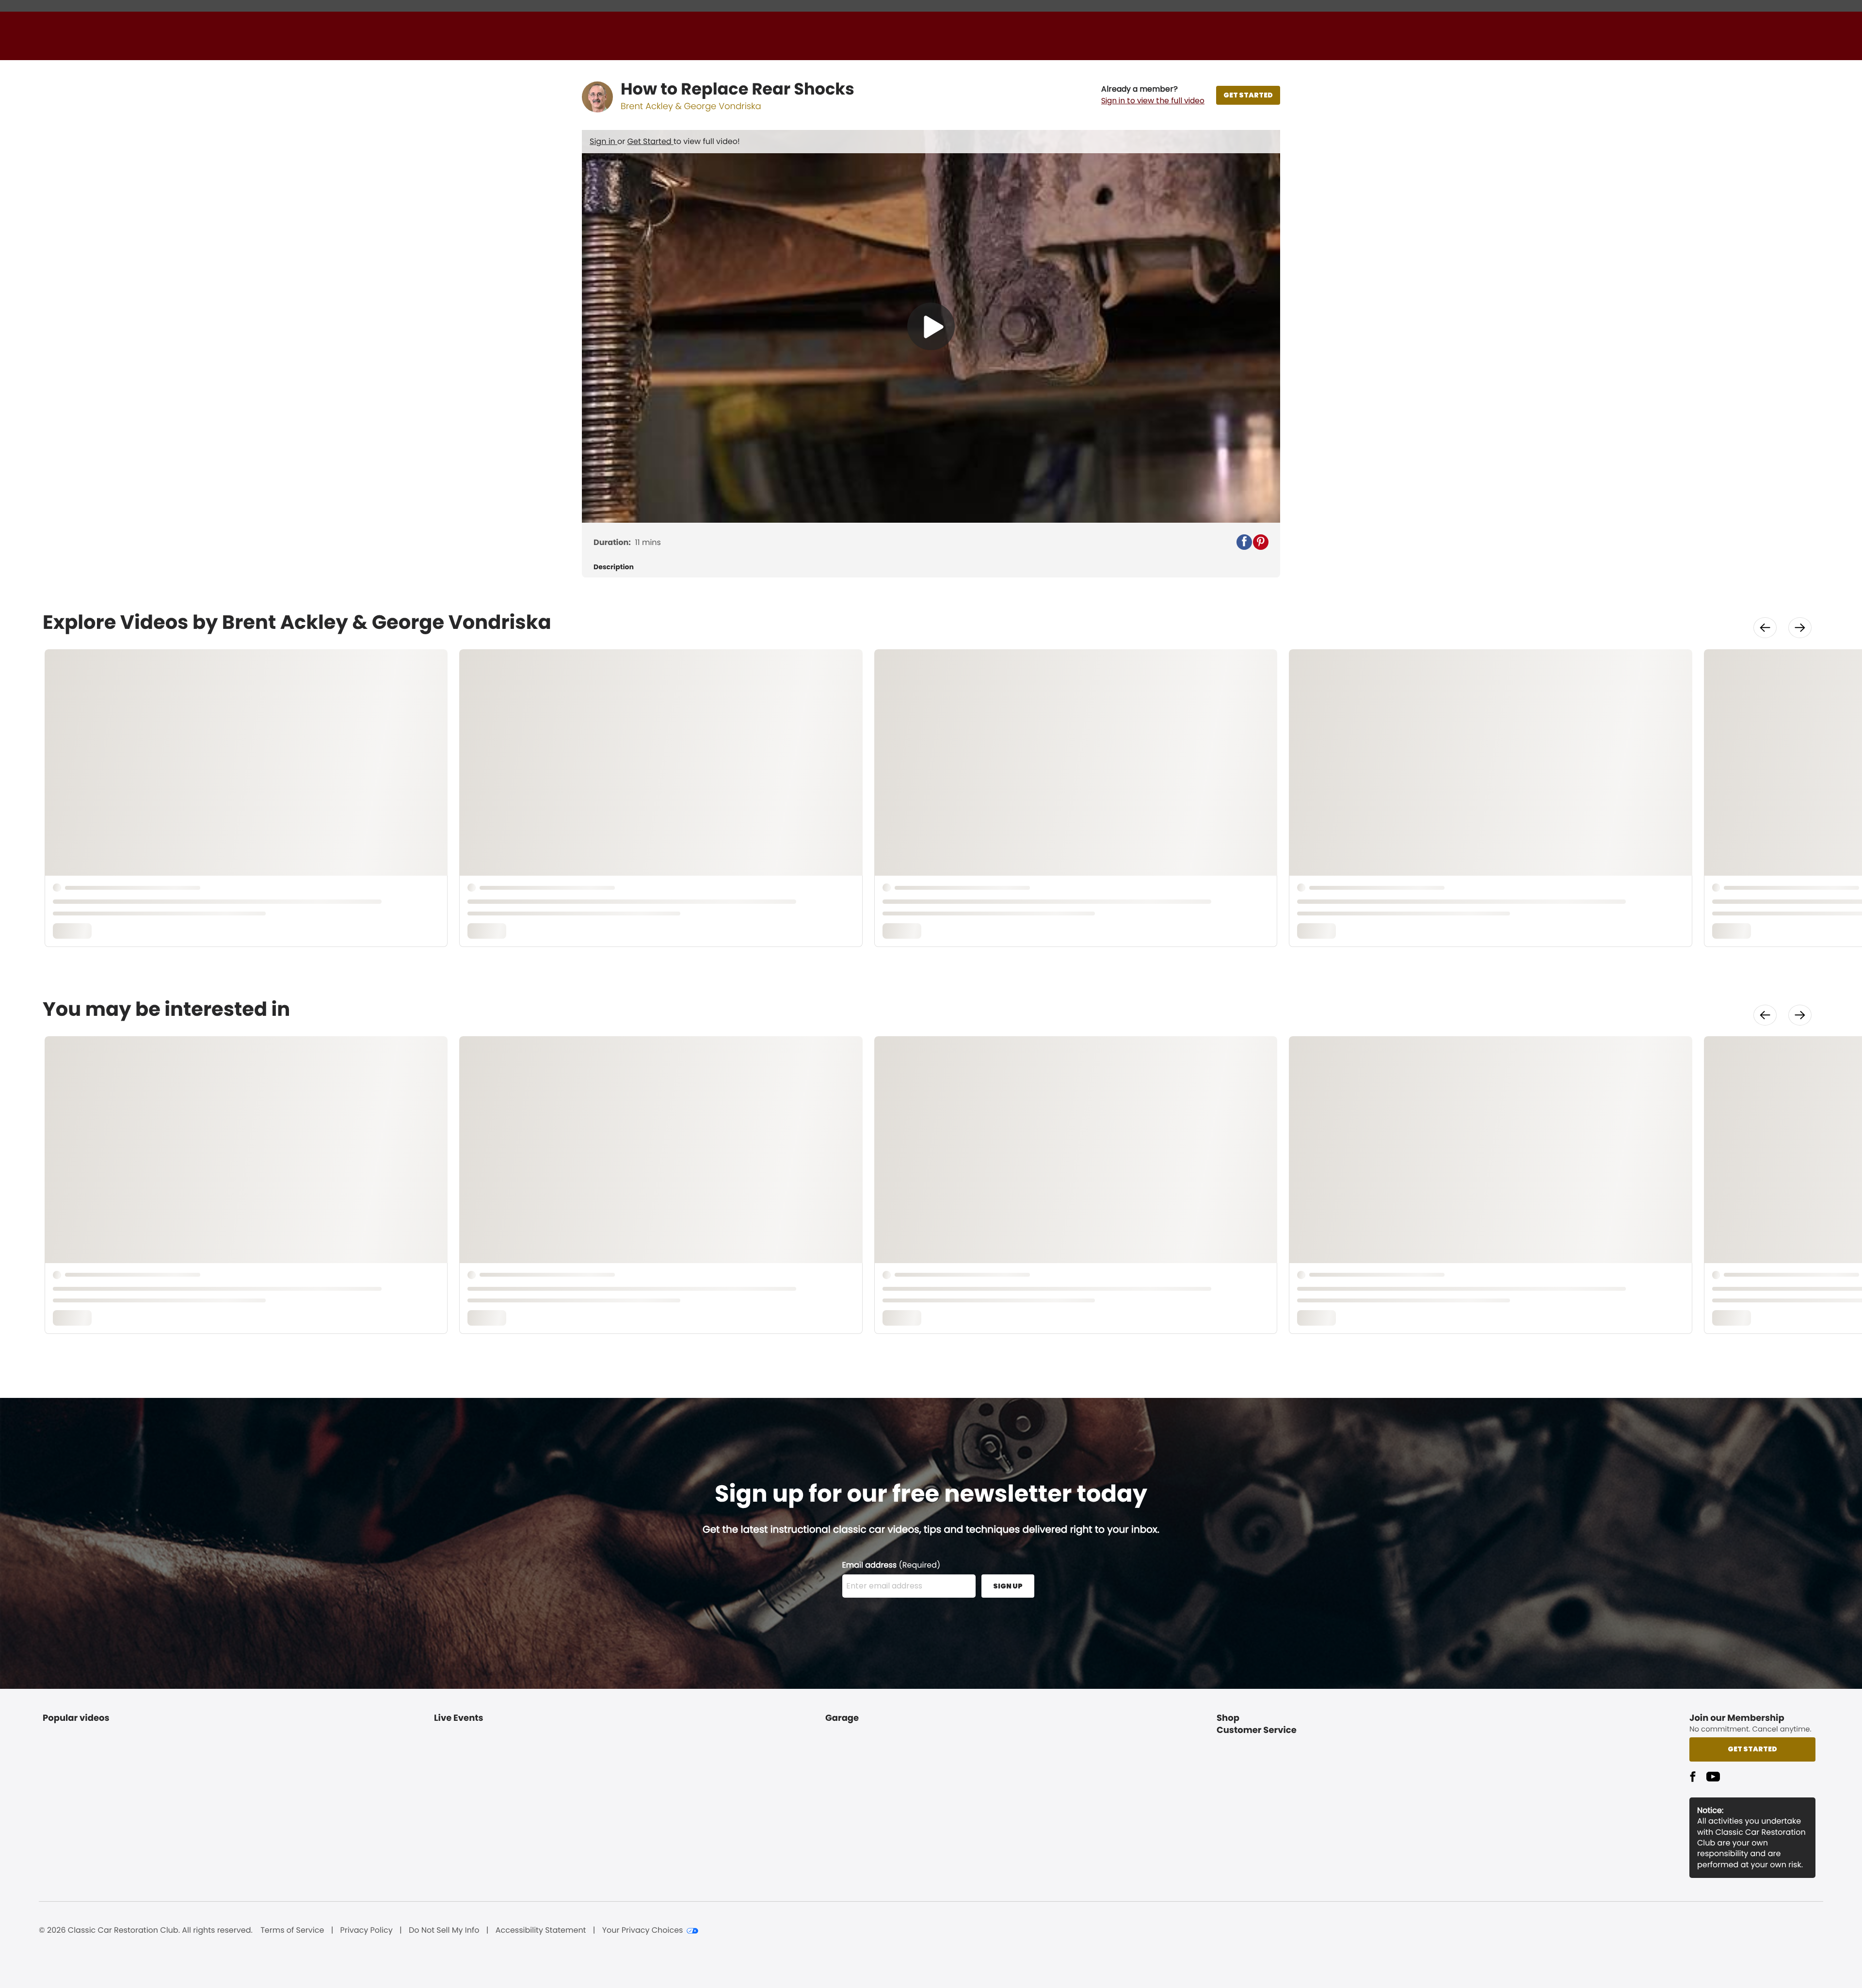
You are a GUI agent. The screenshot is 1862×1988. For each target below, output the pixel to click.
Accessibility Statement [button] (541, 1930)
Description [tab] (614, 567)
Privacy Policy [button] (367, 1930)
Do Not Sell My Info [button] (444, 1930)
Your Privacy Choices (643, 1930)
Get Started (650, 141)
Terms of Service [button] (292, 1930)
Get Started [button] (1752, 1749)
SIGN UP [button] (1008, 1586)
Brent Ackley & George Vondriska (691, 106)
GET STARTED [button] (1248, 95)
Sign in (603, 141)
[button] (1153, 95)
